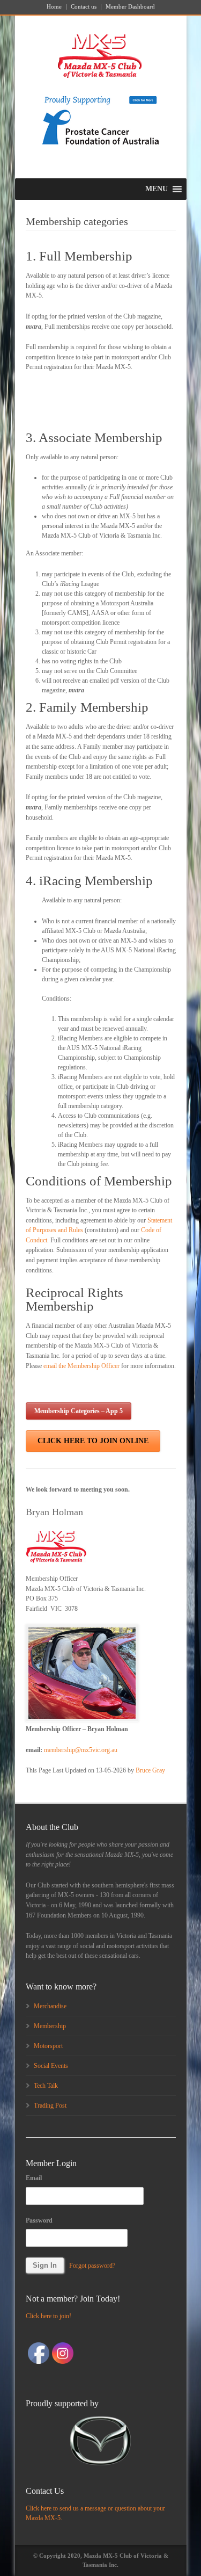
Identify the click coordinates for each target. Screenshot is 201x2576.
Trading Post (50, 2105)
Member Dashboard (130, 7)
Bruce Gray (150, 1770)
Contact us (84, 7)
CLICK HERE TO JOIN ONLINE (93, 1441)
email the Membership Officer (81, 1366)
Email (34, 2178)
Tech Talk (46, 2086)
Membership (50, 2026)
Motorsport (48, 2046)
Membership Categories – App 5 (79, 1411)
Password (39, 2220)
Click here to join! (49, 2316)
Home (54, 7)
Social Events (51, 2066)
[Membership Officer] (82, 1673)
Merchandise (50, 2006)
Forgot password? (92, 2266)
